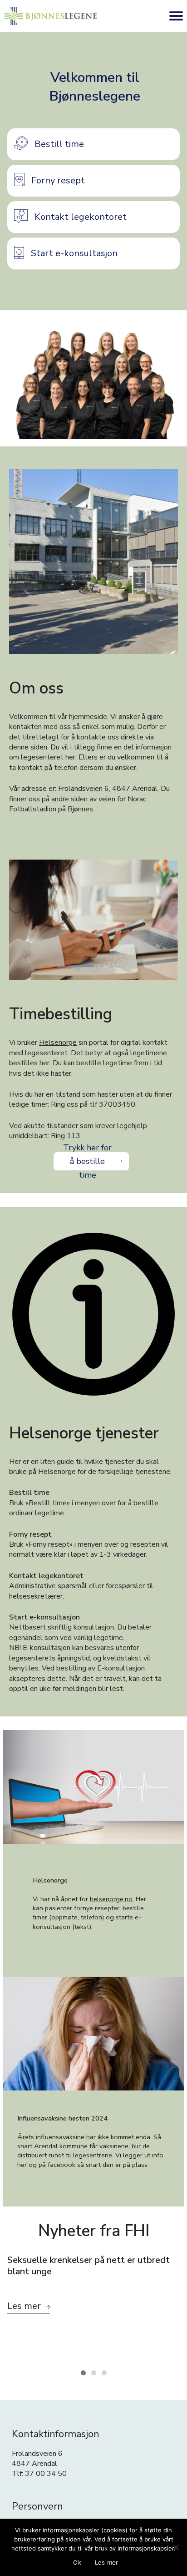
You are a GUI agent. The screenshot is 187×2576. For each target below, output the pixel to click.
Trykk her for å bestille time (87, 1161)
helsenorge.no (111, 1899)
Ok (77, 2562)
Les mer (107, 2562)
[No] (176, 2547)
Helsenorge (58, 1043)
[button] (93, 144)
